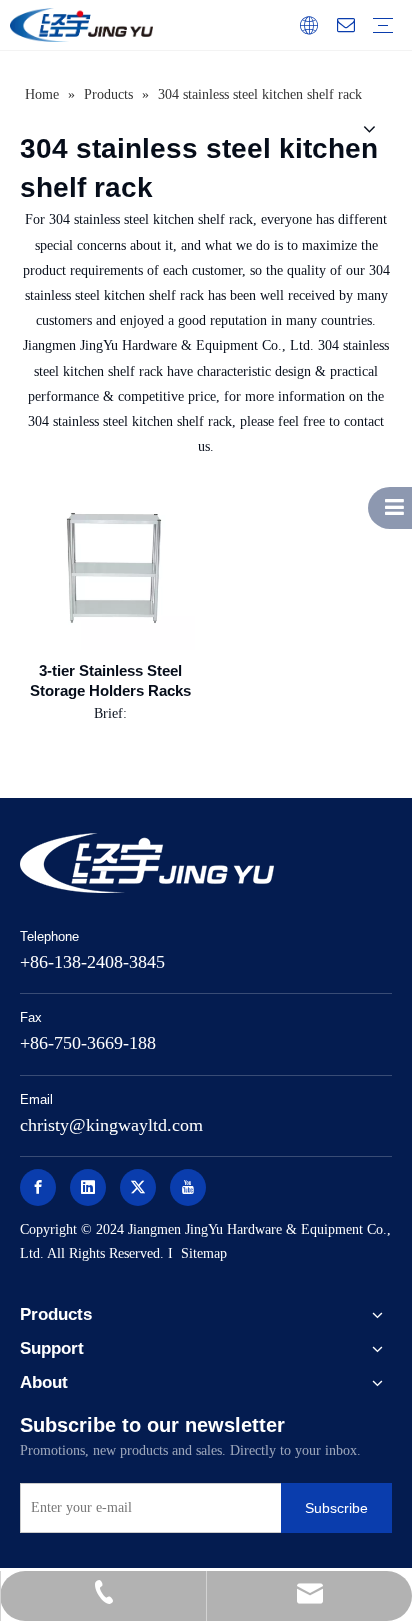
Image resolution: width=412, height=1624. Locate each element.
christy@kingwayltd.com (111, 1125)
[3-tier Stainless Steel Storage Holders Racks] (110, 565)
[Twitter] (138, 1187)
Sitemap (204, 1253)
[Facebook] (38, 1187)
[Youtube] (188, 1187)
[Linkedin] (88, 1187)
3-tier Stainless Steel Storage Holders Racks (110, 680)
